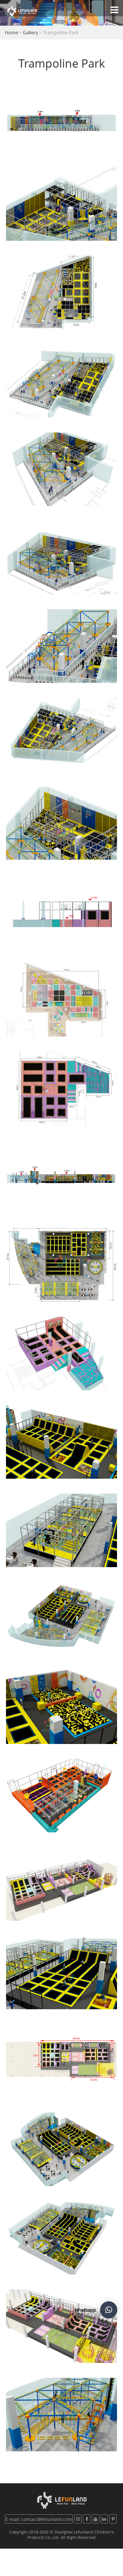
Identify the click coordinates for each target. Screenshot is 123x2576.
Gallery (30, 33)
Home (11, 33)
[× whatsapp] (109, 2310)
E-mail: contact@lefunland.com (39, 2519)
